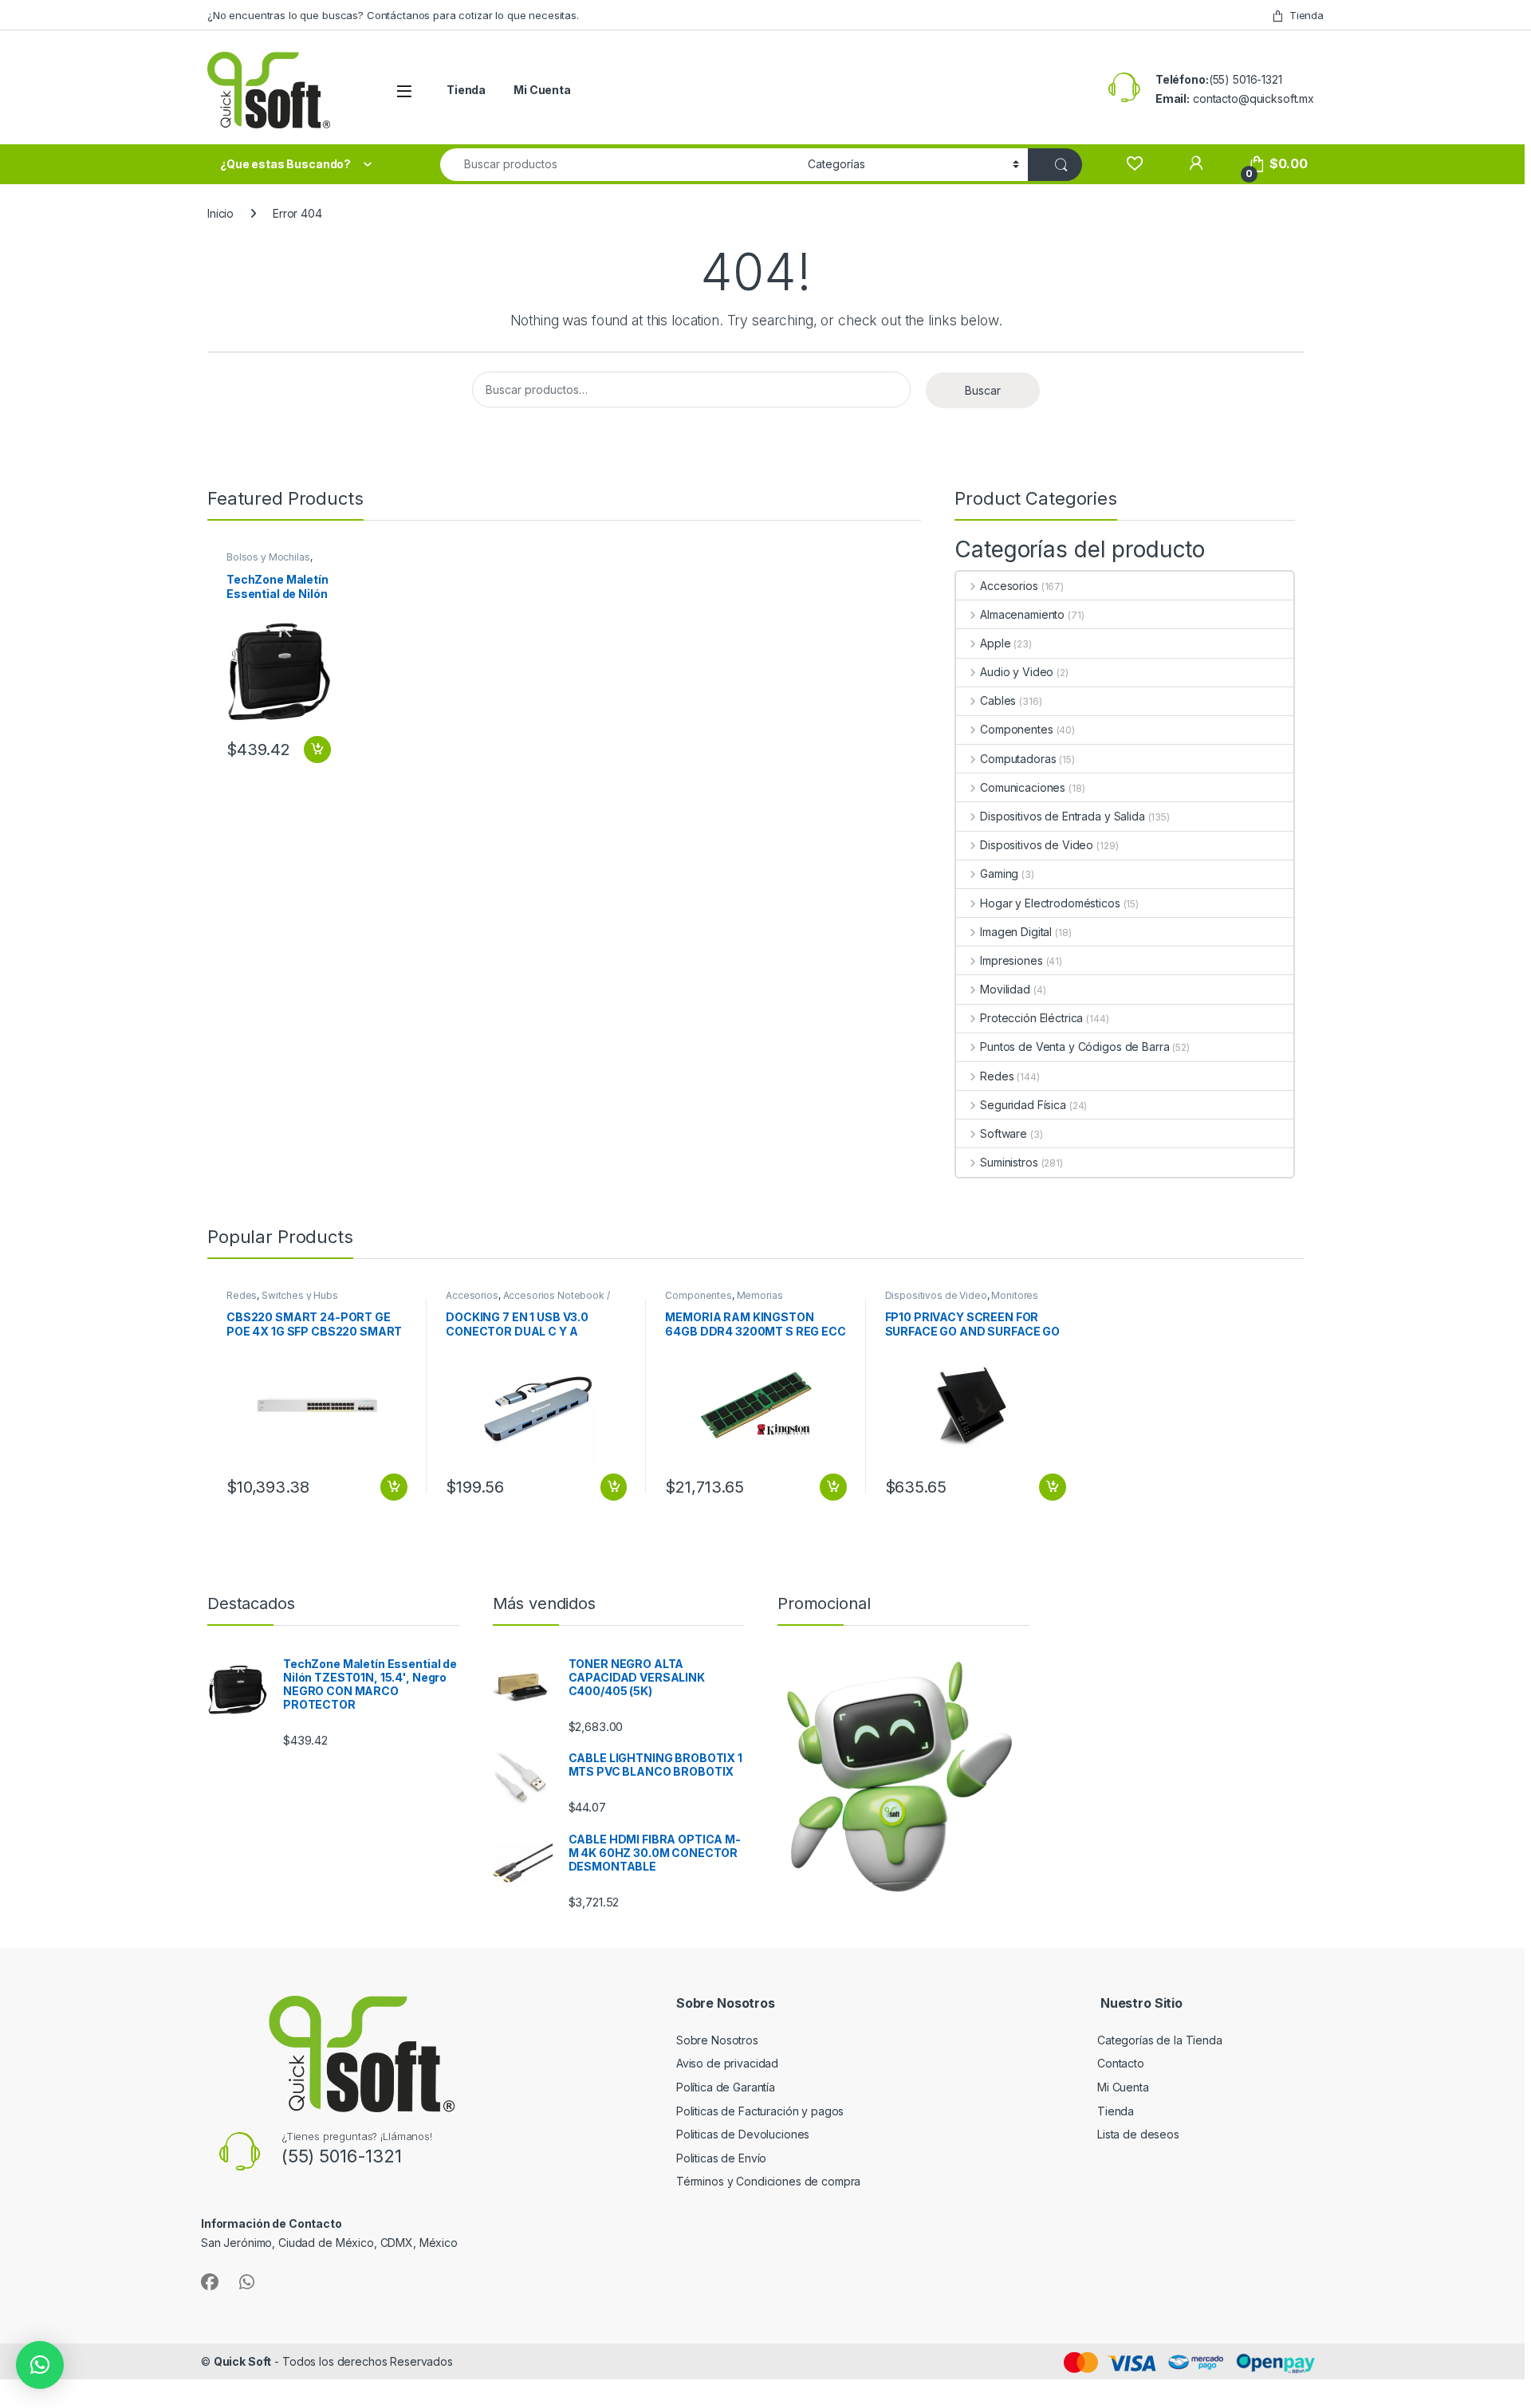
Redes (997, 1076)
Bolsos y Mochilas (268, 557)
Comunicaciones (1023, 787)
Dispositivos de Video (1037, 845)
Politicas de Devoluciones (743, 2134)
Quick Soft (243, 2361)
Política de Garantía (727, 2087)
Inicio (220, 213)
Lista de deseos (1138, 2134)
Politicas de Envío (721, 2158)
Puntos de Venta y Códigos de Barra (1074, 1047)
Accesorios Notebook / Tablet (527, 1300)
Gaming (999, 873)
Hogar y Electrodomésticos (1050, 903)
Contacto (1121, 2063)
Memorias (760, 1295)
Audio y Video (1017, 672)
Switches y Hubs (300, 1295)
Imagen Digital (1016, 932)
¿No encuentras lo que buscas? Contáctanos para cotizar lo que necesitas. (393, 15)
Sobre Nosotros (717, 2040)
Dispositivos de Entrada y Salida (1062, 816)
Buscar (983, 390)
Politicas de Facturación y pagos (760, 2111)
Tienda (1307, 15)
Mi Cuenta (542, 90)
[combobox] (620, 165)
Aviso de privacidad (727, 2063)
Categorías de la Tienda (1160, 2040)
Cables (998, 700)
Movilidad (1005, 989)
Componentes (1016, 729)
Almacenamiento (1022, 614)
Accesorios (1009, 586)
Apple (995, 643)
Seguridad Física (1023, 1105)
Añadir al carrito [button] (315, 750)
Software (1004, 1133)
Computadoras (1018, 759)
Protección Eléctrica (1031, 1018)
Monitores (1015, 1295)
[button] (40, 2365)
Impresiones (1011, 960)
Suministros (1009, 1162)
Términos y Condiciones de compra (769, 2181)
